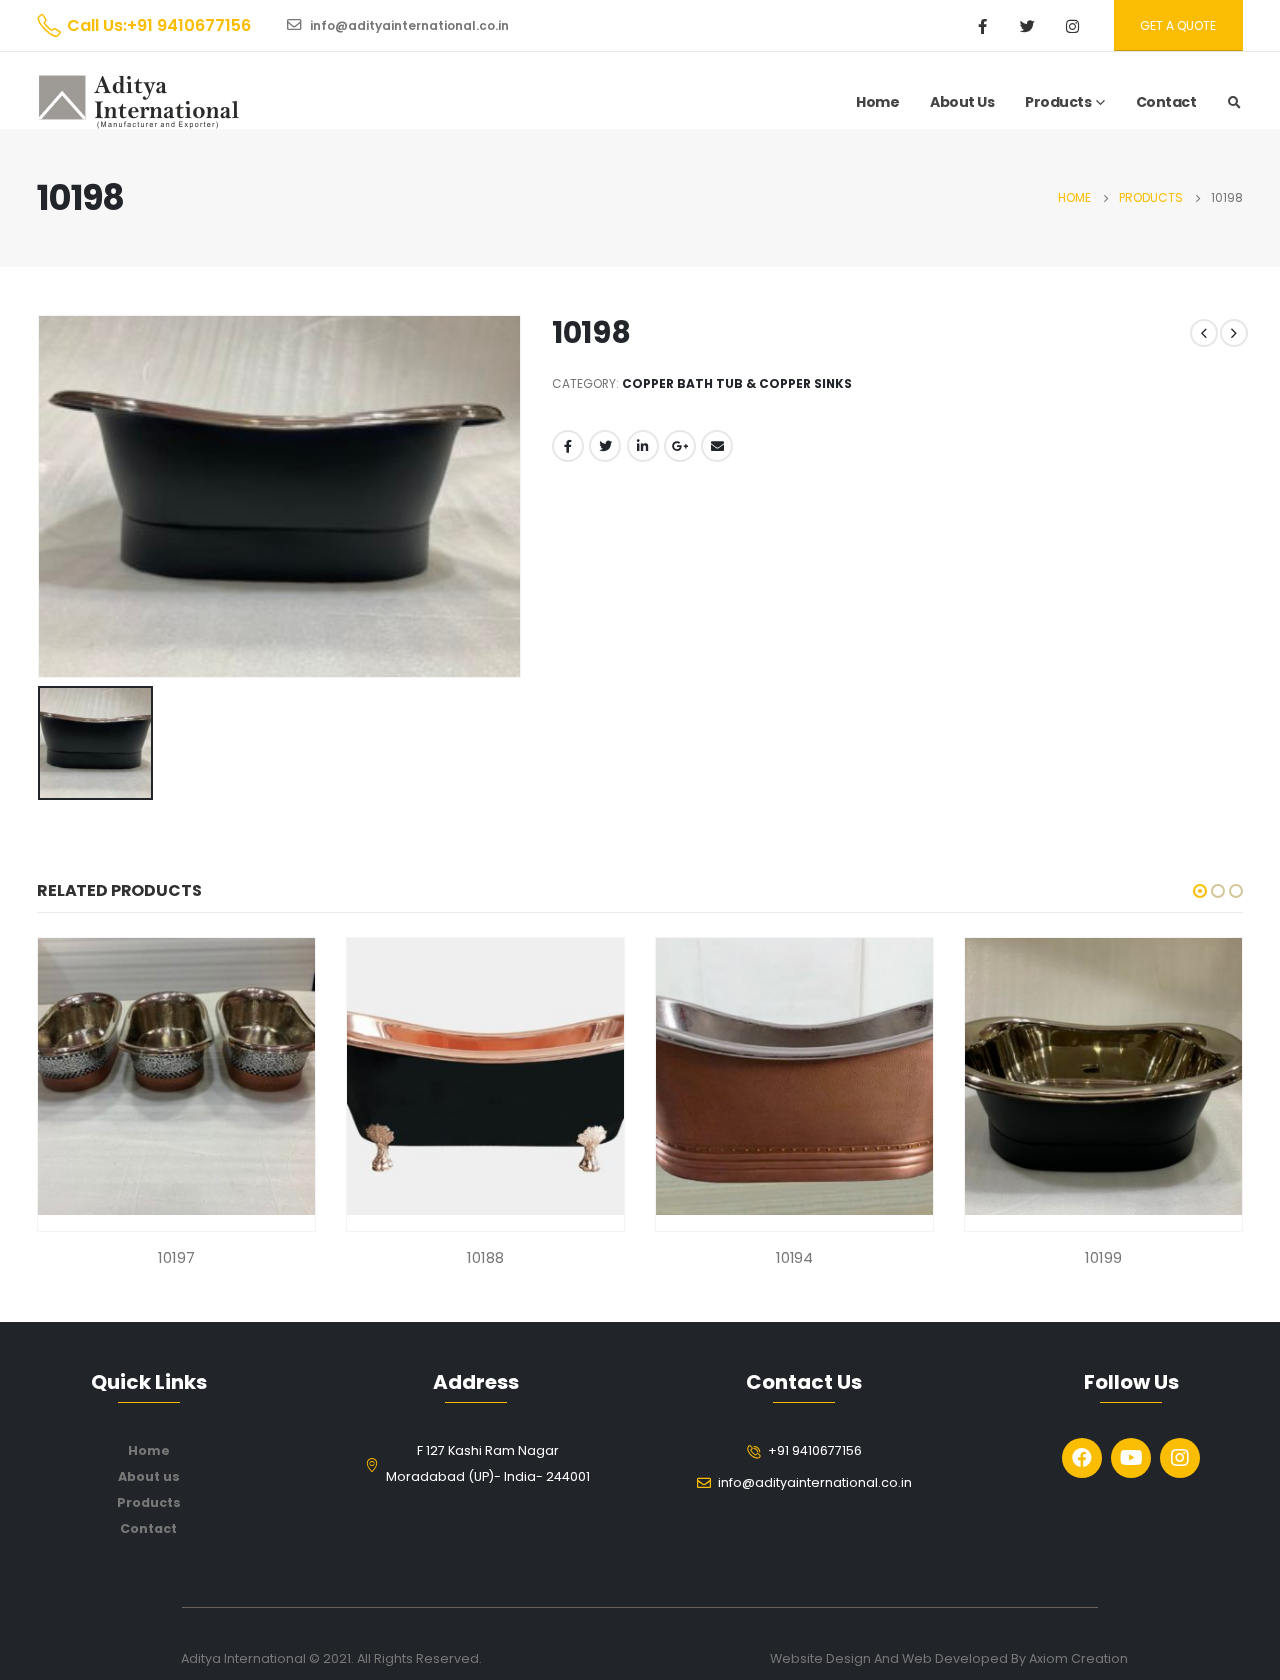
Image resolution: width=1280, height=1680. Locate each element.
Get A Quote (1178, 25)
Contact (1166, 102)
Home (877, 102)
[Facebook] (983, 26)
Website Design (822, 1658)
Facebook (568, 446)
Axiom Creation (1078, 1658)
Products (1058, 102)
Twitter (605, 446)
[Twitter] (1028, 26)
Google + (680, 446)
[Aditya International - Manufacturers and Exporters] (139, 102)
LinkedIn (643, 446)
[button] (1200, 891)
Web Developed (955, 1658)
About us (149, 1476)
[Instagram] (1073, 26)
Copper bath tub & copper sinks (737, 383)
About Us (962, 102)
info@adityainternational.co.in (408, 25)
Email (717, 446)
